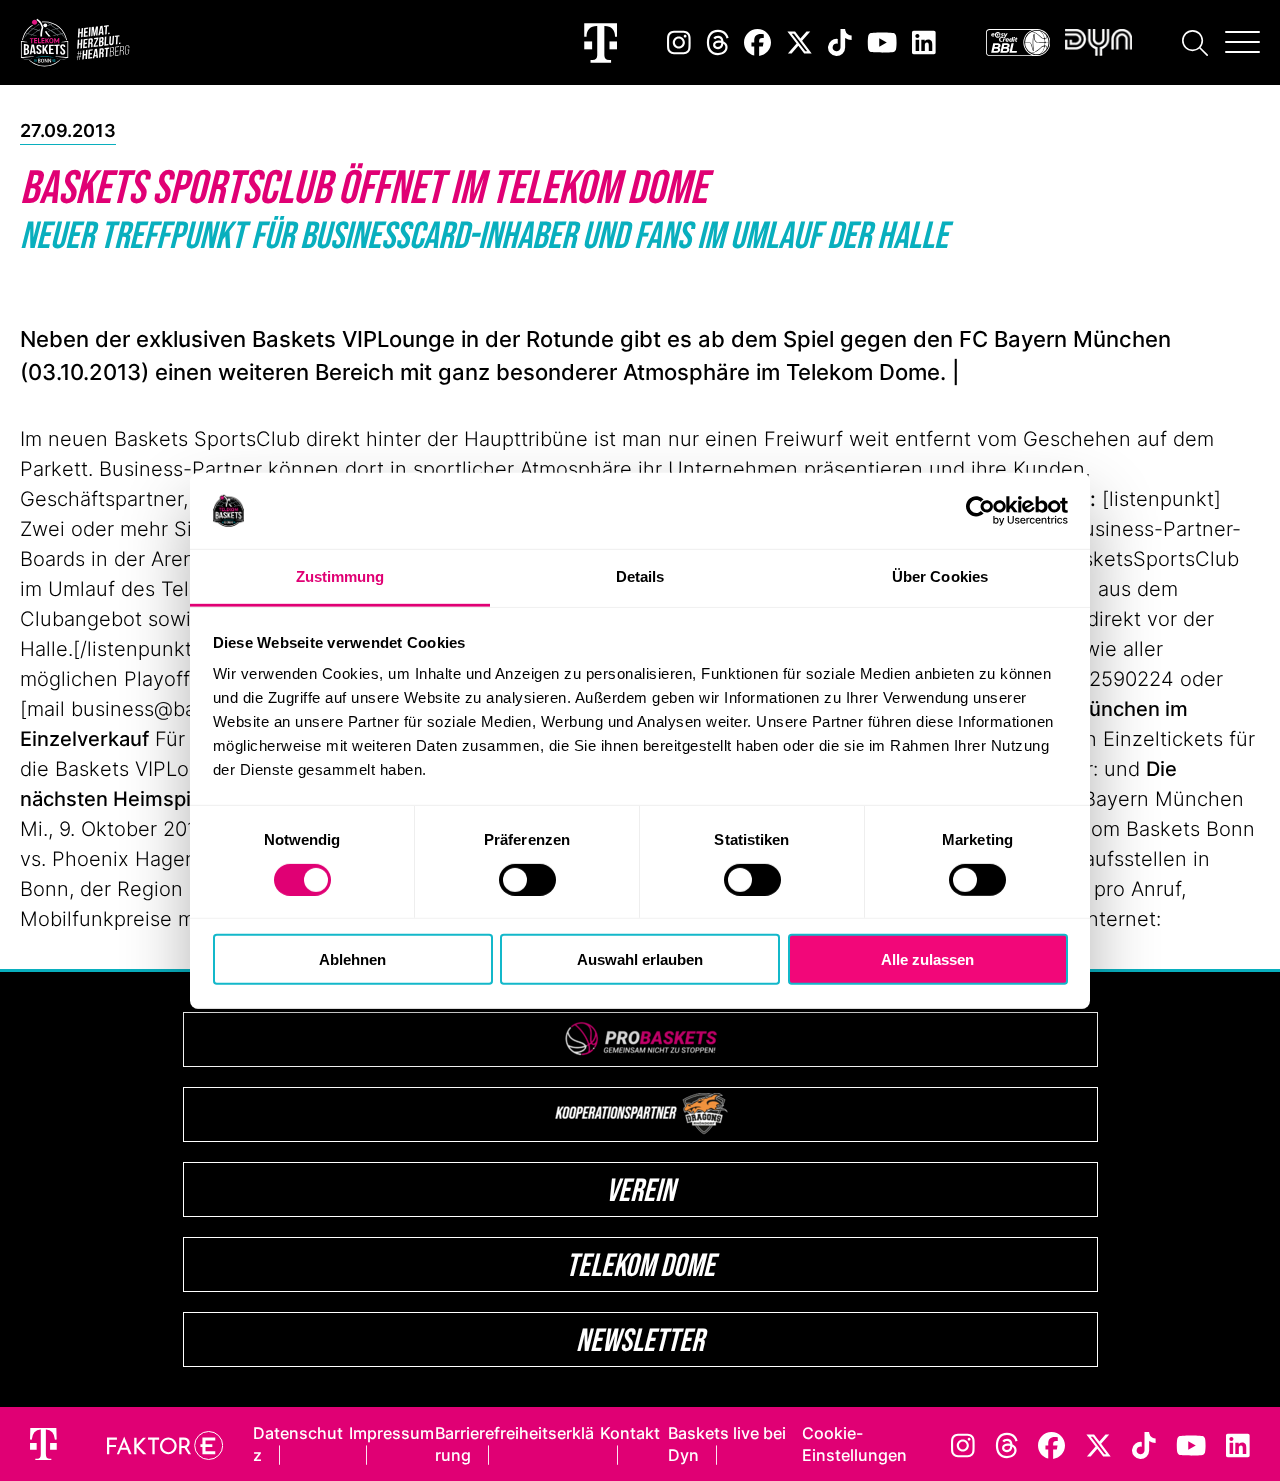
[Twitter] (799, 42)
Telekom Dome (640, 1264)
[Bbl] (1018, 42)
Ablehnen (352, 959)
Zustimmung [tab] (340, 576)
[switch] (527, 879)
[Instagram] (679, 42)
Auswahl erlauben (640, 959)
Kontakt (630, 1433)
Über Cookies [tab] (940, 576)
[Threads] (718, 42)
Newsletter (640, 1339)
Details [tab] (640, 576)
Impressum (391, 1433)
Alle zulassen (927, 959)
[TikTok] (840, 42)
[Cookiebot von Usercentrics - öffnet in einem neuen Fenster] (980, 511)
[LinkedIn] (924, 42)
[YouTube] (882, 42)
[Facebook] (757, 42)
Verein (640, 1189)
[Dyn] (1098, 42)
